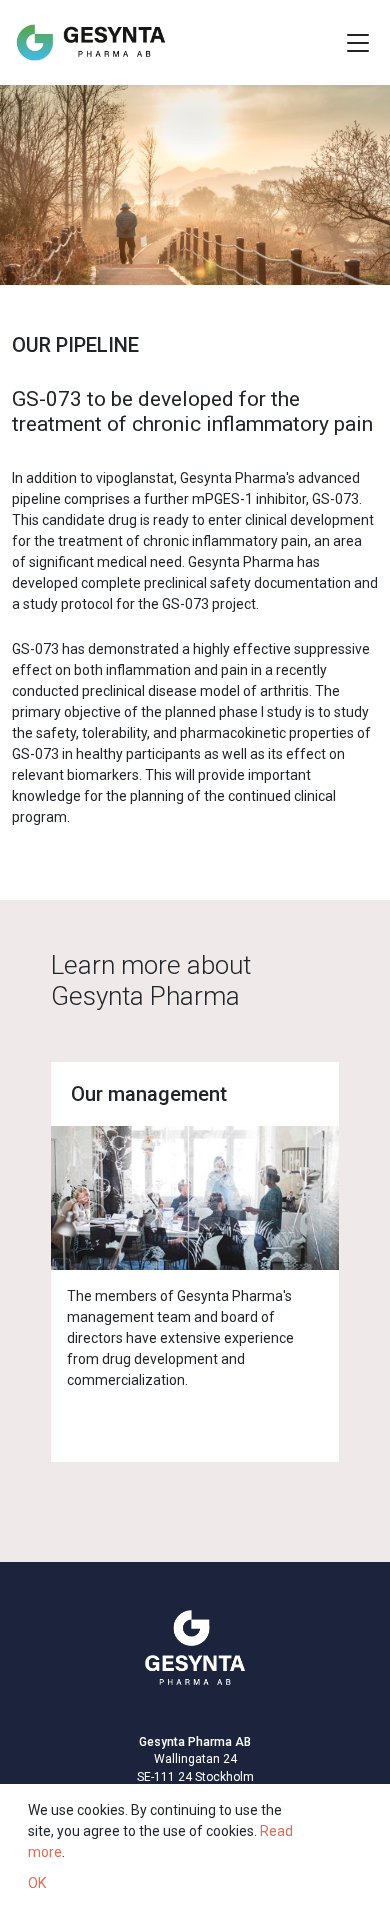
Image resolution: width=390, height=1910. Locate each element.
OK (37, 1883)
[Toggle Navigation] (358, 43)
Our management (149, 1094)
